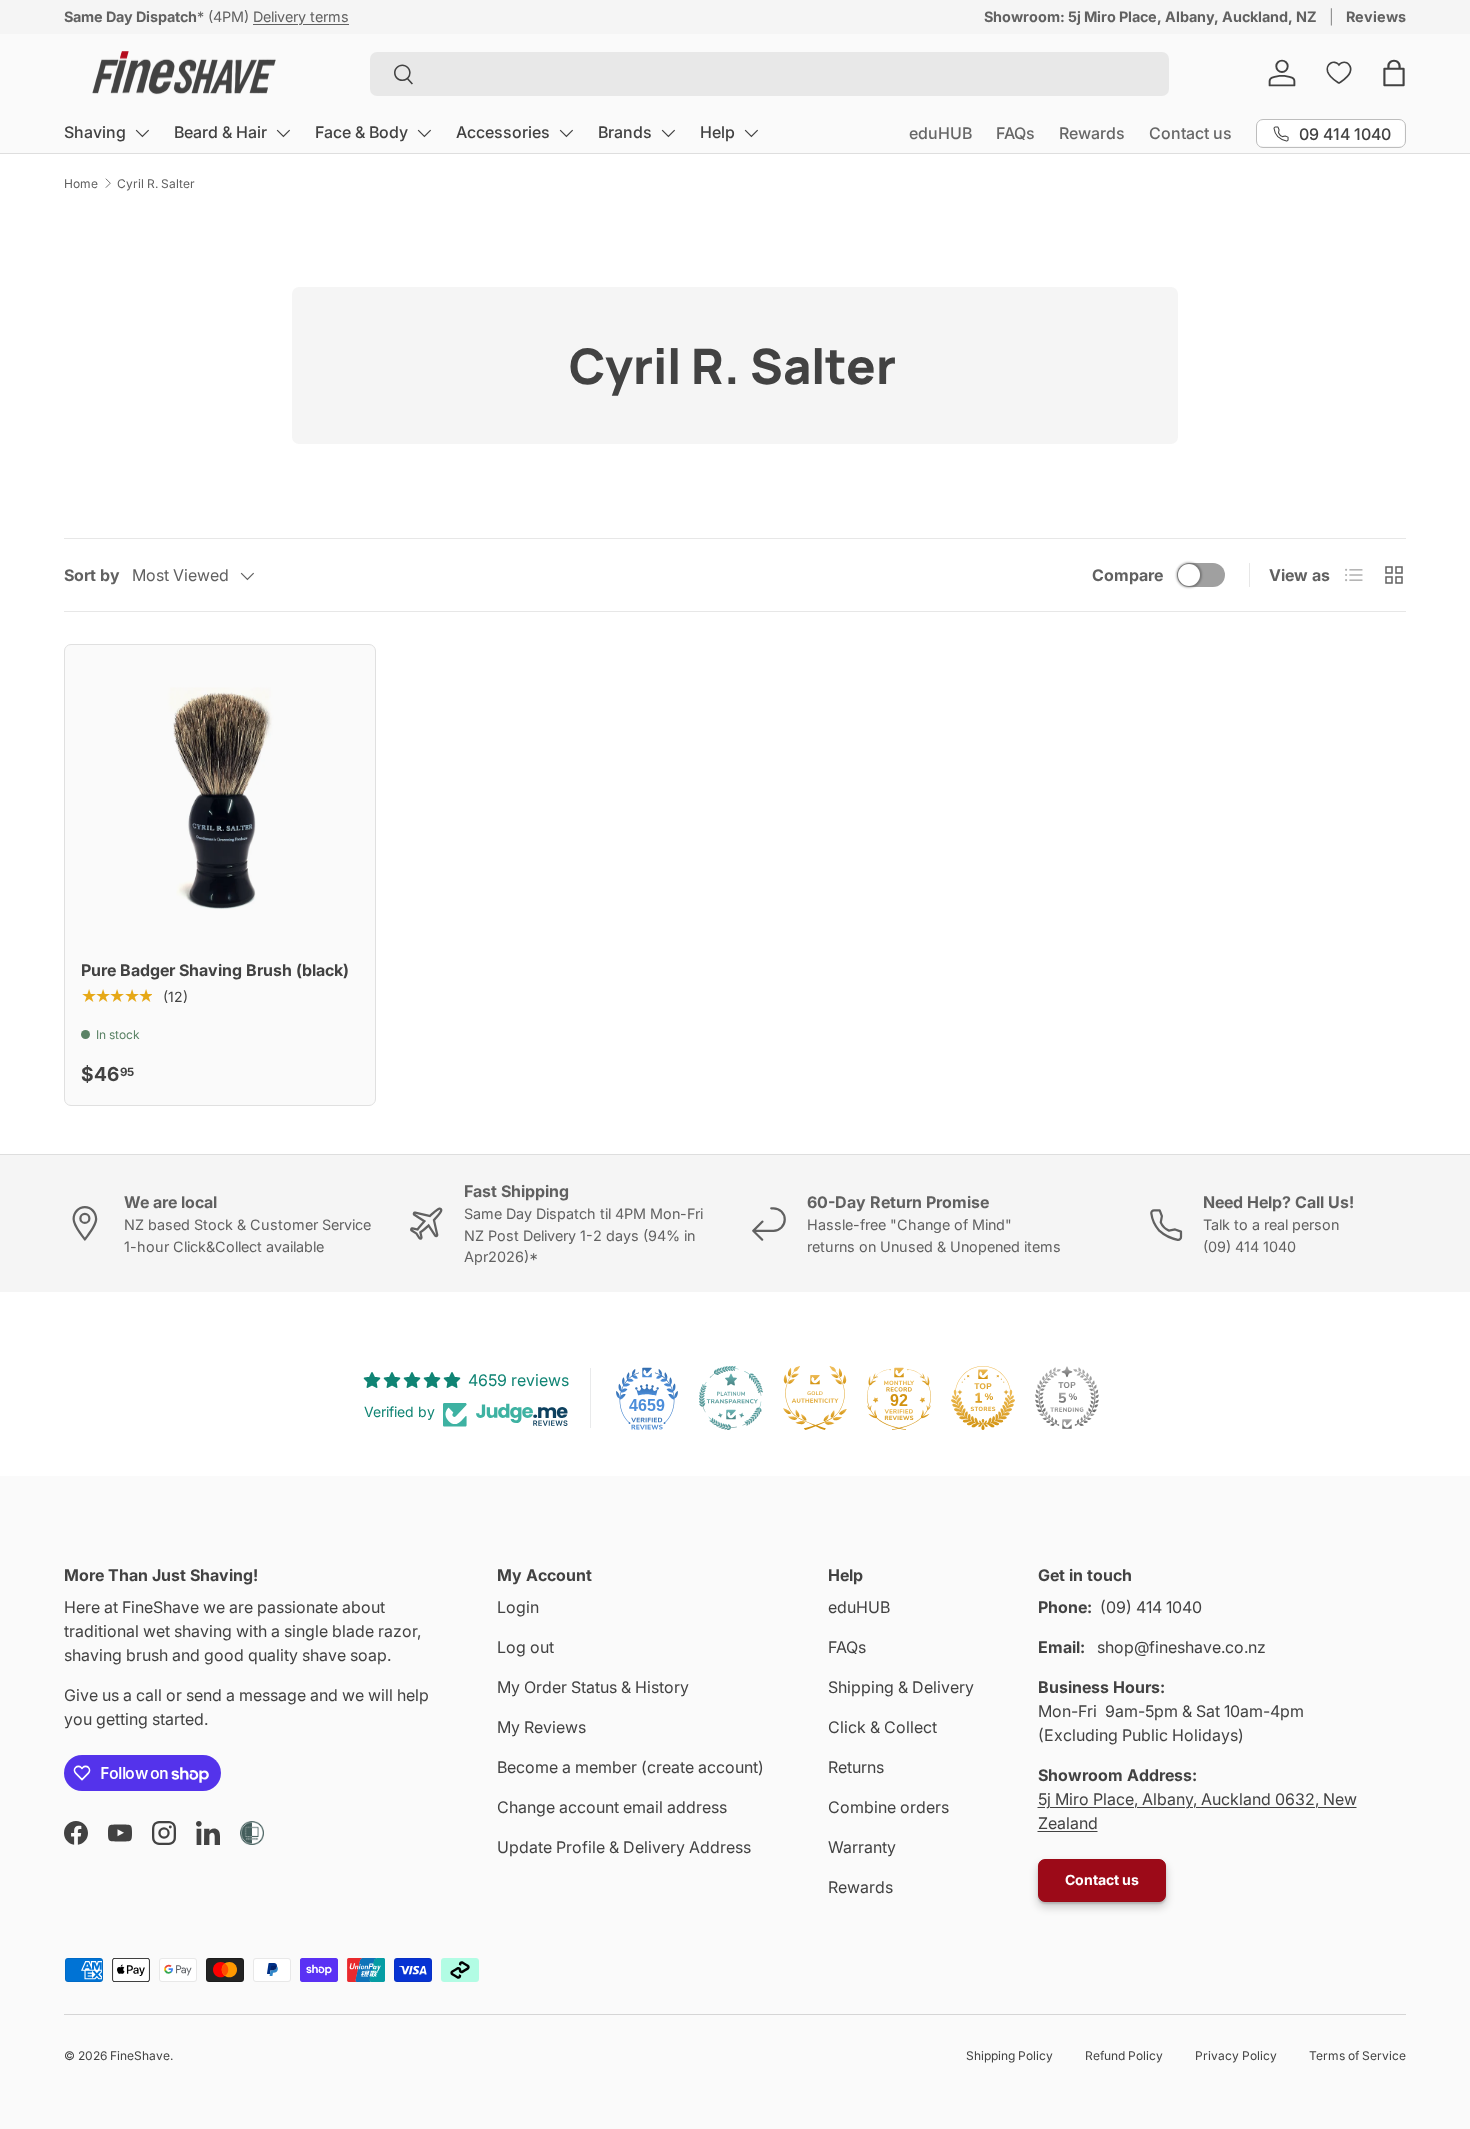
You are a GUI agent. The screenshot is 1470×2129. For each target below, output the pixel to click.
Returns (856, 1767)
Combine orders (888, 1807)
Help (717, 132)
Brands (625, 132)
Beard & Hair (220, 132)
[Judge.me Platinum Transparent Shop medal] (731, 1398)
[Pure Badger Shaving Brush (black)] (220, 800)
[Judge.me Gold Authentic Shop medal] (815, 1398)
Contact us (1190, 133)
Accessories (503, 132)
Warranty (862, 1847)
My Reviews (541, 1727)
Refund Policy (1124, 2055)
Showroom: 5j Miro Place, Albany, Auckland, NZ (1150, 16)
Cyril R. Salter (156, 183)
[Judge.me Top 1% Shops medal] (983, 1398)
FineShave (140, 2055)
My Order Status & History (593, 1687)
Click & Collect (882, 1727)
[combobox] (769, 74)
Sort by (92, 575)
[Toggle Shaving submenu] (142, 133)
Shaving (95, 132)
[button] (1394, 73)
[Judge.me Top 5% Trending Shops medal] (1067, 1398)
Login (518, 1607)
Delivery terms (301, 16)
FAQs (1015, 133)
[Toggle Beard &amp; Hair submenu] (283, 133)
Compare (1127, 575)
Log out (525, 1647)
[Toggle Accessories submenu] (566, 133)
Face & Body (361, 132)
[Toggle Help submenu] (751, 133)
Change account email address (612, 1807)
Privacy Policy (1236, 2055)
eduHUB (940, 133)
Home (81, 183)
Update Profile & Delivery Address (624, 1847)
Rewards (1092, 133)
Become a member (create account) (630, 1767)
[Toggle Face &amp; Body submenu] (424, 133)
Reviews (1376, 16)
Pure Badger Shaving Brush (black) (215, 970)
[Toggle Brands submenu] (668, 133)
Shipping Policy (1009, 2055)
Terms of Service (1357, 2055)
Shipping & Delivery (901, 1687)
